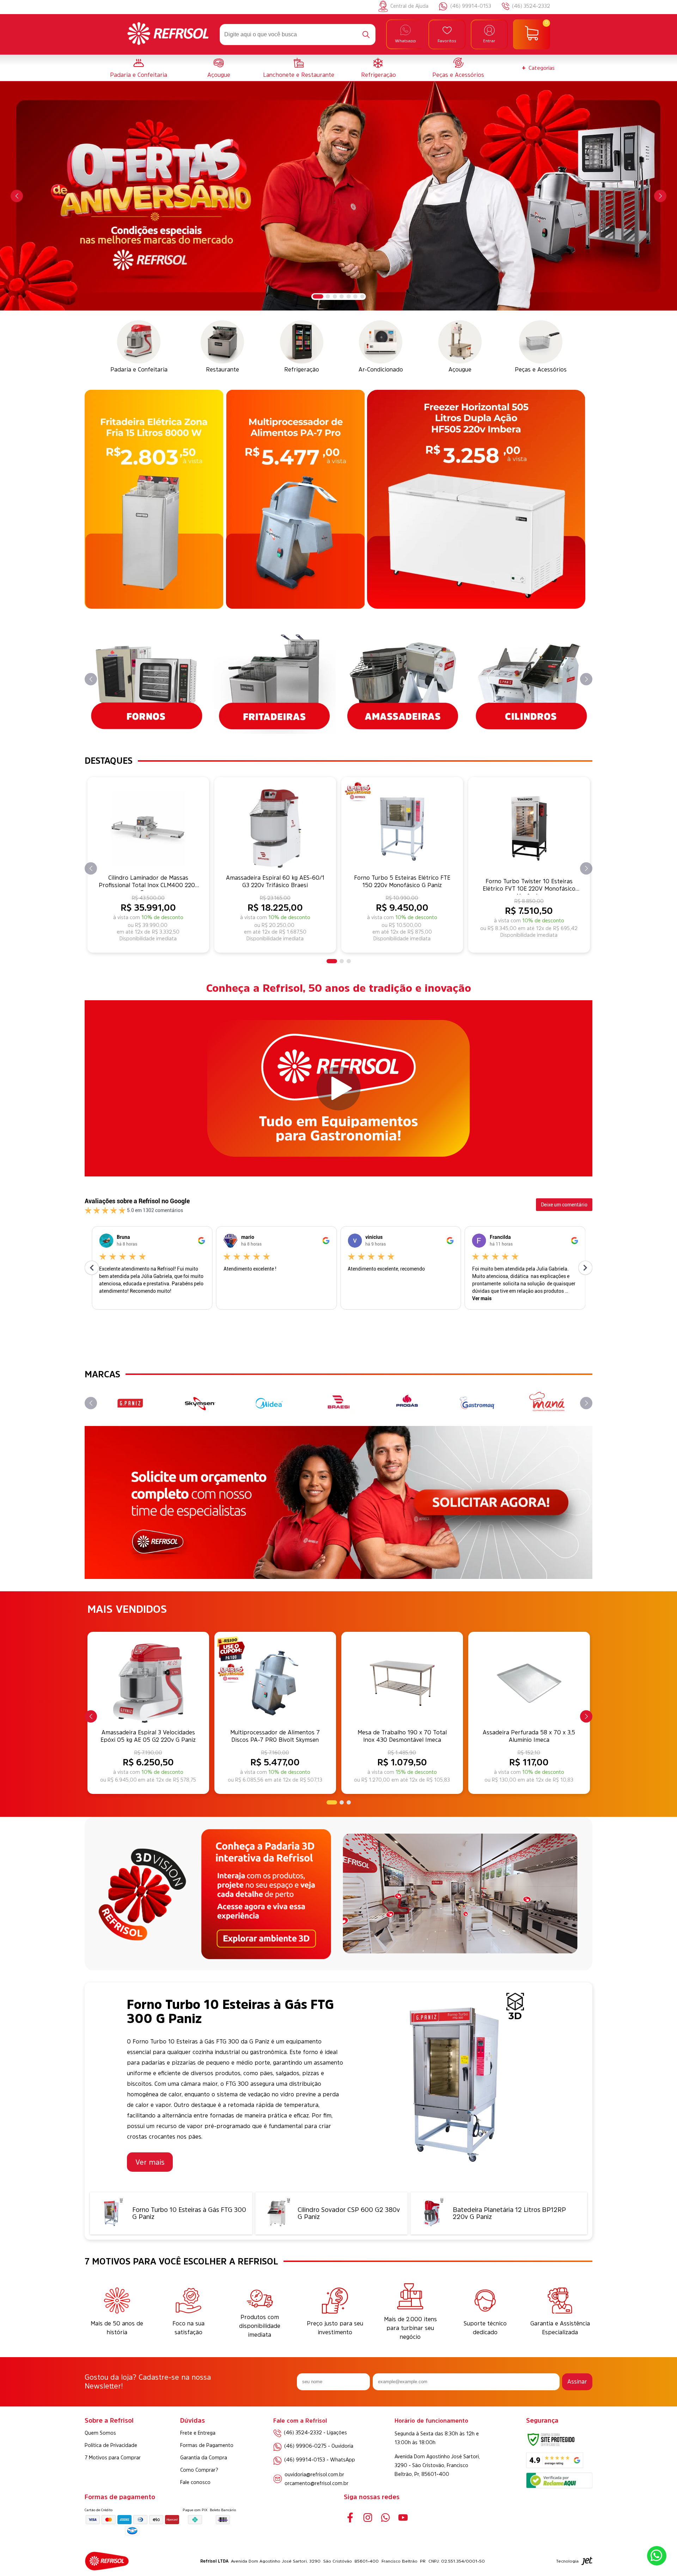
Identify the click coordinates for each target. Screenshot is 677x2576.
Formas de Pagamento (207, 2445)
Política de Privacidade (111, 2445)
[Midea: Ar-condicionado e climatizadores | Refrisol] (269, 1403)
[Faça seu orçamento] (338, 1503)
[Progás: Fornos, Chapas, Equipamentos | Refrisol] (408, 1403)
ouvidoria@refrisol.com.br (314, 2474)
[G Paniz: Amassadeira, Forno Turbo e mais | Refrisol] (130, 1403)
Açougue (219, 75)
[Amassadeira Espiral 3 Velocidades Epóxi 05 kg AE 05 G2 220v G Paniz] (148, 1683)
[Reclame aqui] (559, 2486)
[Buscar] (366, 35)
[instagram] (368, 2517)
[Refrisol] (168, 35)
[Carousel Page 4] (342, 296)
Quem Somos (100, 2433)
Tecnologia (567, 2561)
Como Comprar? (199, 2470)
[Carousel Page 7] (362, 296)
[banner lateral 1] (154, 499)
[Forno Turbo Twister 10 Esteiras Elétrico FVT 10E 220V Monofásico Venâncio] (529, 828)
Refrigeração (379, 75)
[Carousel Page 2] (328, 296)
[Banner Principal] (338, 196)
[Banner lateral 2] (295, 499)
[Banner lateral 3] (476, 499)
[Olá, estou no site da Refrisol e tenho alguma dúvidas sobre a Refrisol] (657, 2556)
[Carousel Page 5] (349, 296)
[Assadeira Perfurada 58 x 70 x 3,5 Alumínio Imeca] (529, 1683)
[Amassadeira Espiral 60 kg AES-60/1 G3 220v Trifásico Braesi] (275, 828)
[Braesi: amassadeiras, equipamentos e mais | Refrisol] (338, 1403)
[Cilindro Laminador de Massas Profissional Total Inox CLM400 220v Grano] (148, 828)
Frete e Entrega (198, 2433)
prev (17, 196)
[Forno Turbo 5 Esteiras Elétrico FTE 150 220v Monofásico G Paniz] (402, 828)
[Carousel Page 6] (355, 296)
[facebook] (350, 2517)
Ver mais (150, 2162)
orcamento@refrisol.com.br (316, 2483)
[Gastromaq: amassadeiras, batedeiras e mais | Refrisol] (478, 1403)
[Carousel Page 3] (335, 296)
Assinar (577, 2381)
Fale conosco (195, 2482)
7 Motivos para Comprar (113, 2458)
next (660, 196)
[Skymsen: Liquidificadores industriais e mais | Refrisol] (199, 1403)
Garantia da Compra (204, 2458)
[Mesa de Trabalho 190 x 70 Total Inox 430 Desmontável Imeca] (402, 1683)
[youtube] (403, 2517)
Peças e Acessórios (458, 75)
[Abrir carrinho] (532, 35)
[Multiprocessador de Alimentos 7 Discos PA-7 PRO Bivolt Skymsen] (275, 1683)
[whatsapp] (385, 2517)
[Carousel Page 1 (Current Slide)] (318, 296)
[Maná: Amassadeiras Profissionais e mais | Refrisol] (547, 1403)
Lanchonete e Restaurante (299, 75)
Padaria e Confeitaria (139, 75)
